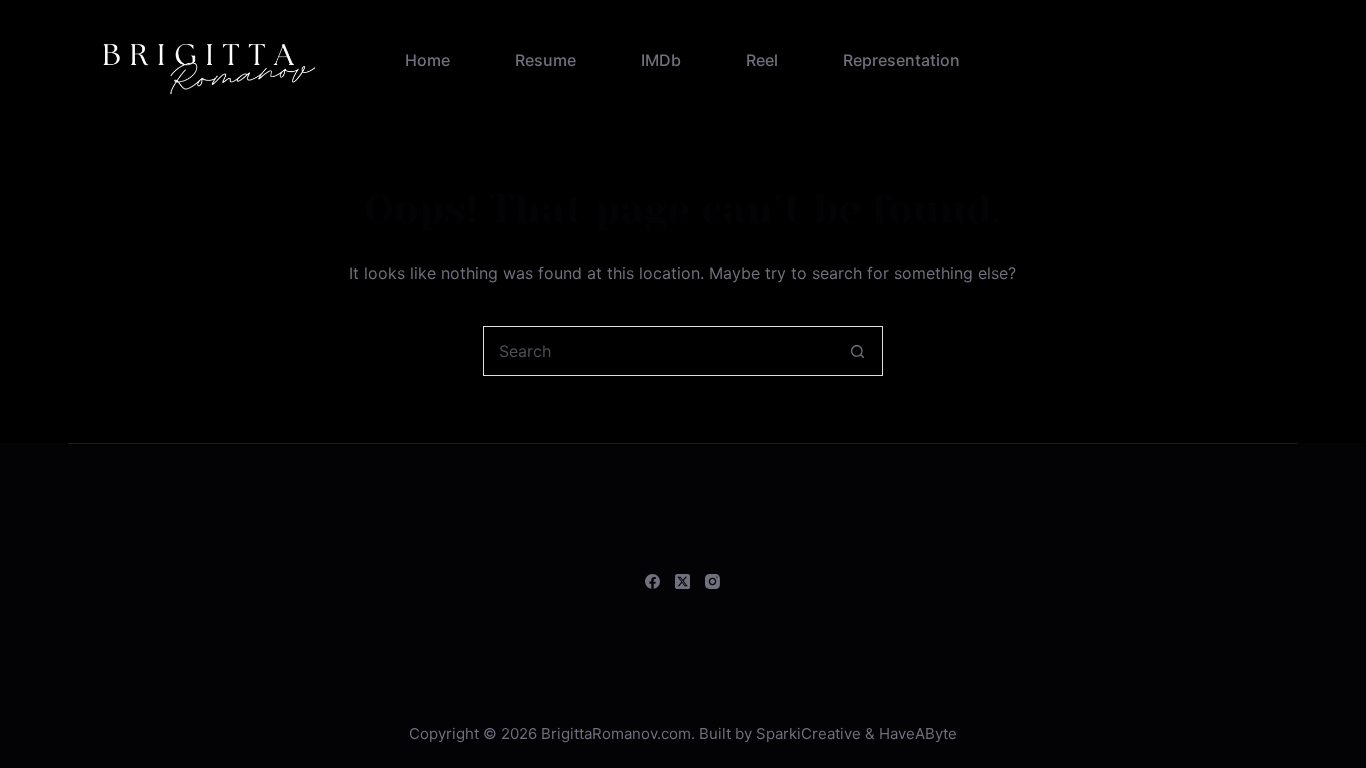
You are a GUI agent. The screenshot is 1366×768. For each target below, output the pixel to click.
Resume (545, 60)
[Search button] (858, 351)
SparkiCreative (808, 733)
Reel (762, 60)
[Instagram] (712, 581)
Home (427, 60)
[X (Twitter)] (682, 581)
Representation (901, 60)
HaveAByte (918, 733)
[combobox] (659, 351)
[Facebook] (652, 581)
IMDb (661, 60)
